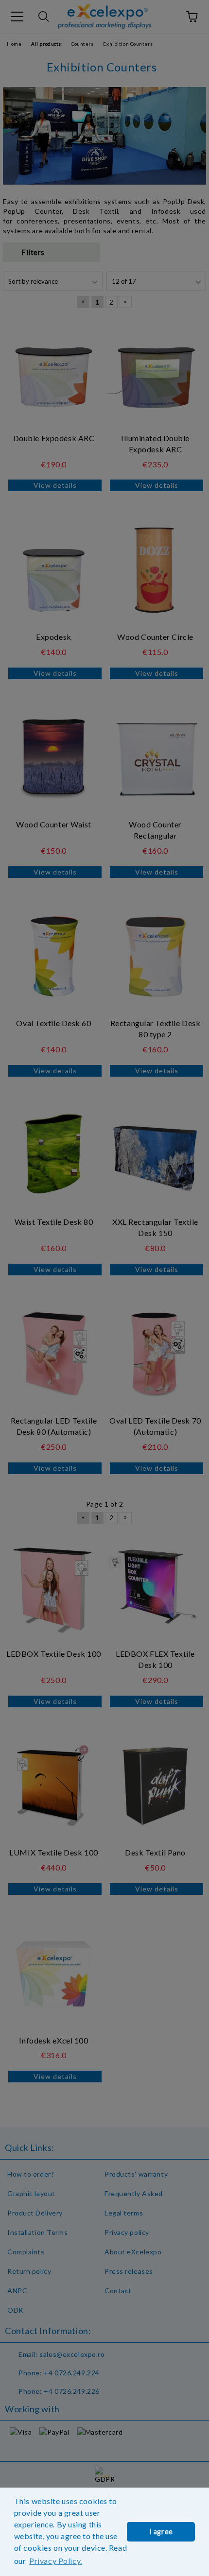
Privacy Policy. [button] (55, 2561)
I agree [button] (161, 2532)
